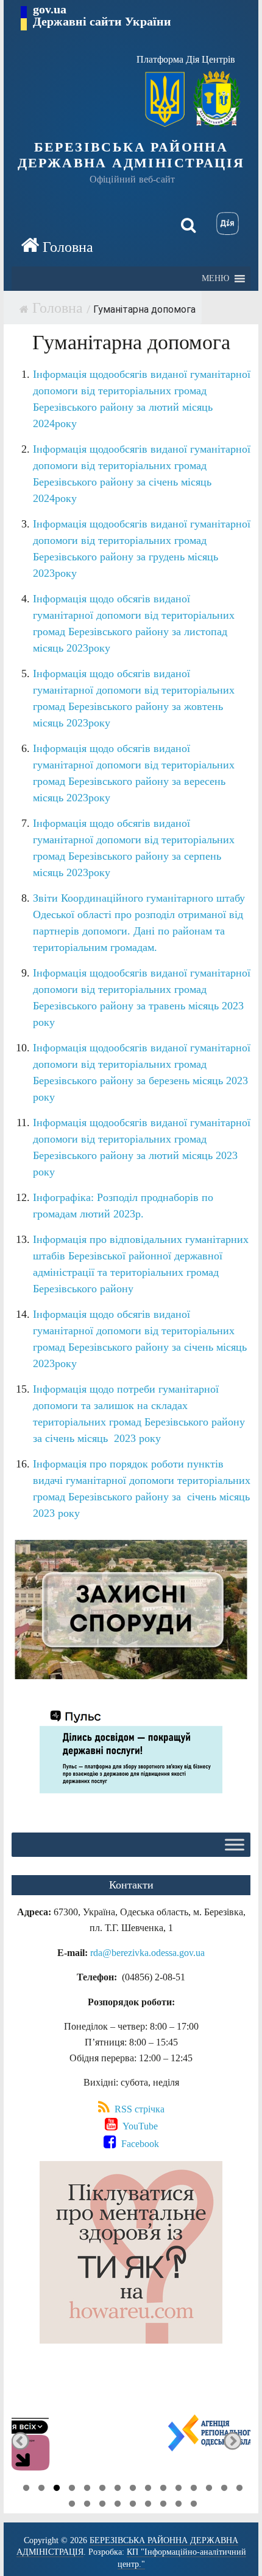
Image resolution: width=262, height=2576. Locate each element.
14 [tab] (224, 2490)
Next (232, 2441)
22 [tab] (163, 2505)
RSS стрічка (138, 2109)
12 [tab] (194, 2490)
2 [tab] (41, 2490)
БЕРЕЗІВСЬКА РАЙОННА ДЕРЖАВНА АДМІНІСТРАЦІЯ (131, 155)
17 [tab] (87, 2505)
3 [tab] (57, 2490)
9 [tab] (148, 2490)
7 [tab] (118, 2490)
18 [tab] (102, 2505)
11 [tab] (179, 2490)
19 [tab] (118, 2505)
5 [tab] (87, 2490)
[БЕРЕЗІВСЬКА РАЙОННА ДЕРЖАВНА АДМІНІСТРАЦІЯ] (57, 246)
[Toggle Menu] (235, 1844)
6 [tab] (102, 2490)
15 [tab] (239, 2490)
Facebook (139, 2144)
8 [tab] (133, 2490)
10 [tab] (163, 2490)
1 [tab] (26, 2490)
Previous (20, 2441)
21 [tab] (148, 2505)
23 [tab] (179, 2505)
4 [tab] (72, 2490)
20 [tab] (133, 2505)
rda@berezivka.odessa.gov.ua (147, 1953)
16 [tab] (72, 2505)
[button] (215, 279)
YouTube (139, 2126)
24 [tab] (194, 2505)
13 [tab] (209, 2490)
